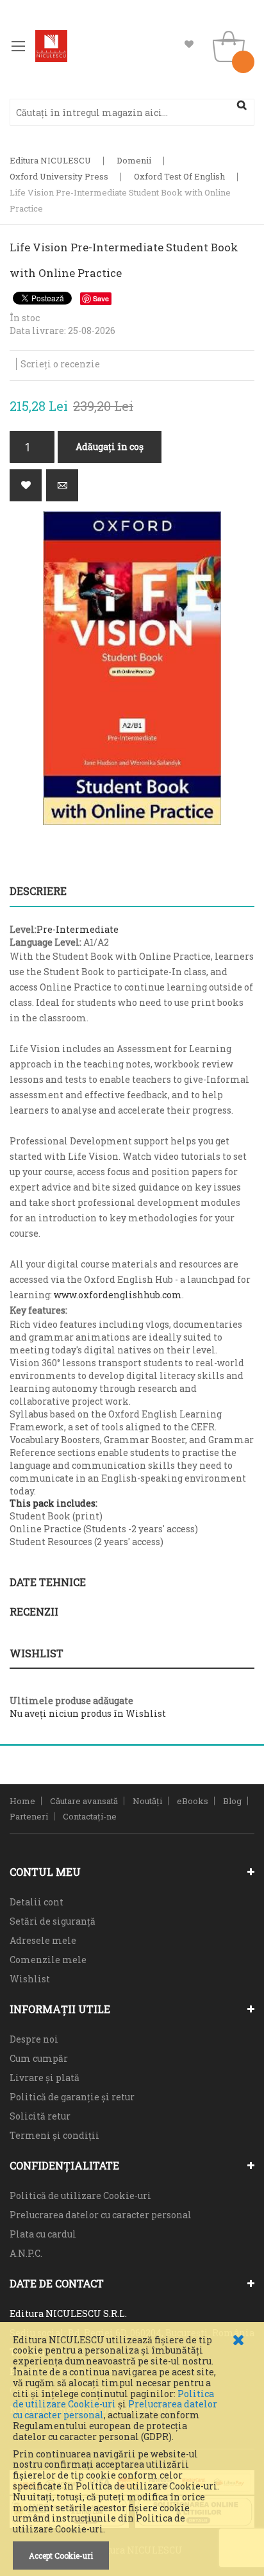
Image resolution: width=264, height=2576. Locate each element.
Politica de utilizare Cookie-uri (113, 2399)
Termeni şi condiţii (54, 2135)
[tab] (132, 891)
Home (22, 1801)
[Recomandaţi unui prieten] (62, 485)
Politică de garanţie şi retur (72, 2097)
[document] (132, 2452)
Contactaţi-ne (90, 1816)
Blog (232, 1801)
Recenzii (34, 1611)
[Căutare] (242, 105)
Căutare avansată (84, 1801)
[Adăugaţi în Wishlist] (26, 485)
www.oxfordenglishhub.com (118, 1295)
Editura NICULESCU (50, 160)
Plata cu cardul (43, 2234)
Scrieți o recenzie (60, 364)
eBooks (193, 1801)
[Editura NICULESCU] (51, 46)
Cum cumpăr (39, 2058)
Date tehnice (48, 1582)
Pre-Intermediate (78, 929)
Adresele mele (43, 1940)
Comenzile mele (48, 1960)
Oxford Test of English (179, 176)
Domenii (134, 160)
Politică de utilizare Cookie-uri (80, 2195)
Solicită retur (40, 2116)
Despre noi (34, 2039)
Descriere (38, 891)
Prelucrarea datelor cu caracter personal (101, 2215)
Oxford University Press (59, 176)
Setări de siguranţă (53, 1921)
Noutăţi (147, 1801)
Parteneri (29, 1816)
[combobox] (132, 112)
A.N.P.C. (26, 2253)
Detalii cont (37, 1902)
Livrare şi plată (45, 2078)
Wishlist (189, 45)
